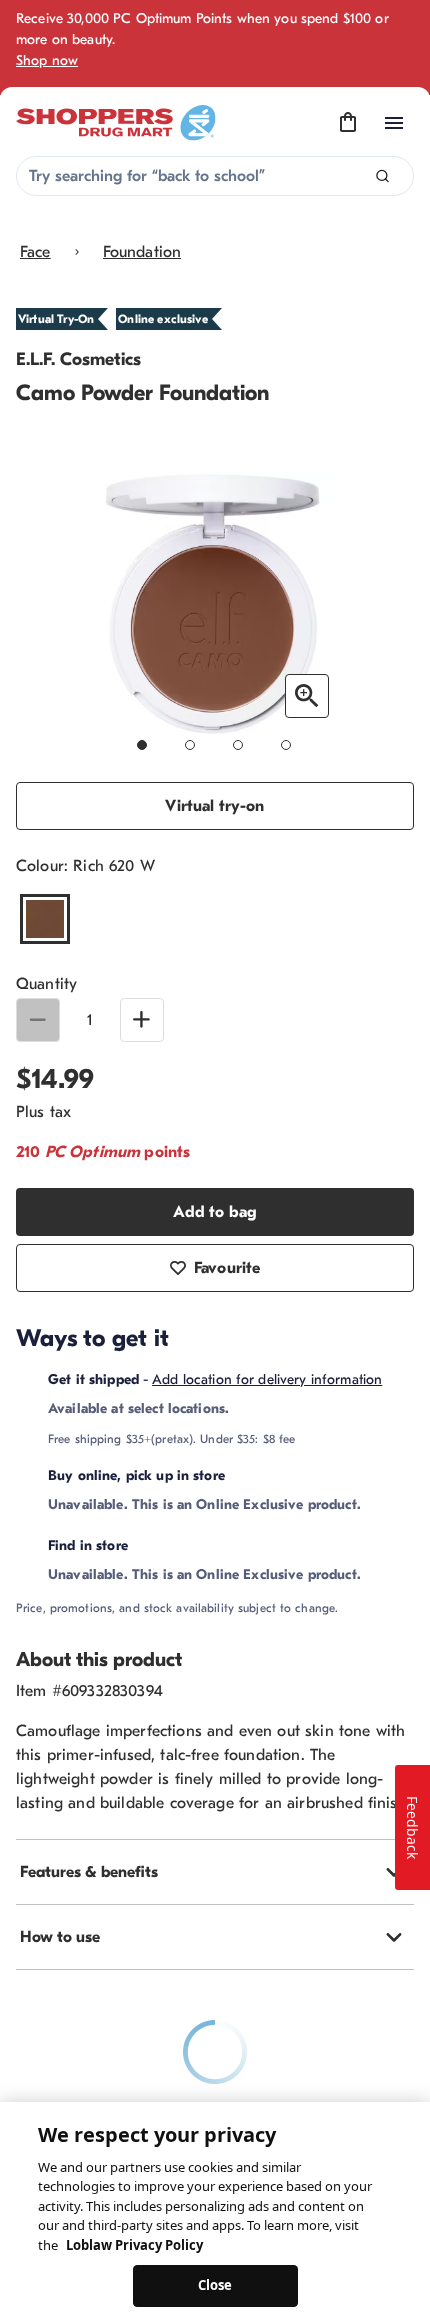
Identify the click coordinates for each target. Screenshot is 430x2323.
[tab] (215, 1872)
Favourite (227, 1268)
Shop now (47, 60)
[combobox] (215, 176)
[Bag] (348, 123)
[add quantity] (142, 1020)
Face (35, 252)
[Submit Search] (382, 176)
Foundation (142, 252)
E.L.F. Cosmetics (78, 359)
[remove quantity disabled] (38, 1020)
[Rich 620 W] (45, 919)
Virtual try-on (214, 806)
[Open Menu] (394, 123)
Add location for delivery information (267, 1379)
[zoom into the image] (307, 696)
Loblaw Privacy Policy (134, 2245)
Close (215, 2285)
